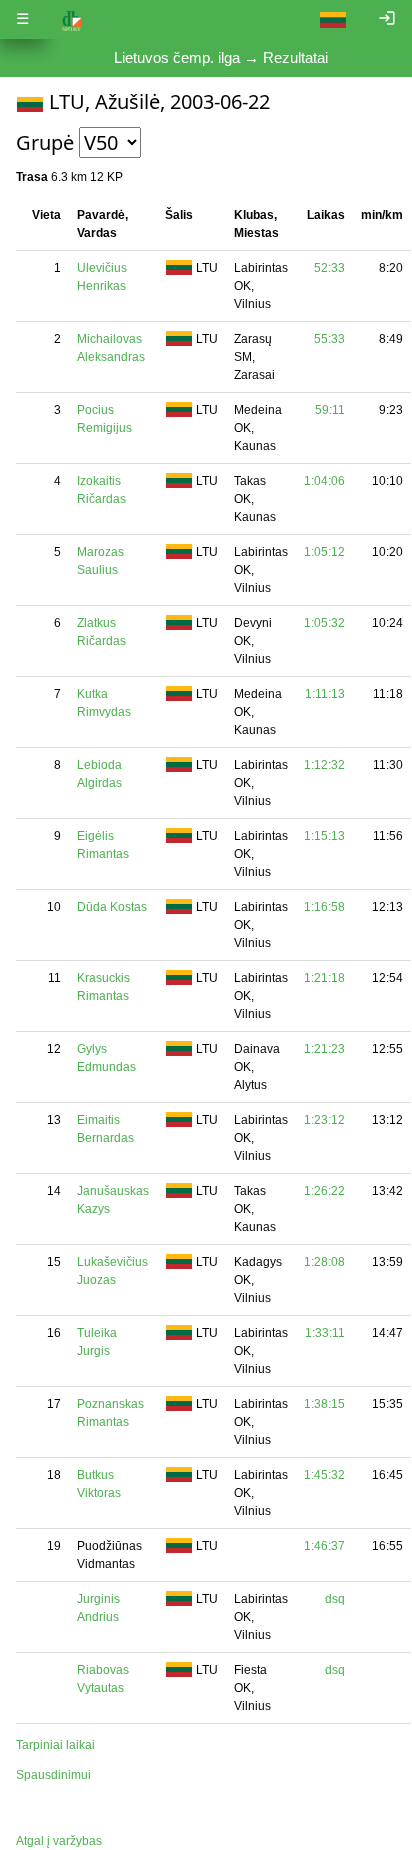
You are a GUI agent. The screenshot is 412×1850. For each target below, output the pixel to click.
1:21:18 (324, 978)
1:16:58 (324, 907)
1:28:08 (324, 1262)
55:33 (329, 339)
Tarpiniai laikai (55, 1745)
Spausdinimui (53, 1775)
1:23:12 (324, 1120)
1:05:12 (324, 552)
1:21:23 (324, 1049)
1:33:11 (325, 1333)
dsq (335, 1599)
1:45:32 (324, 1475)
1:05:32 (324, 623)
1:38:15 (324, 1404)
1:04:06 (324, 481)
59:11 (330, 410)
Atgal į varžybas (59, 1841)
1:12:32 (324, 765)
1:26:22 (324, 1191)
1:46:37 (324, 1546)
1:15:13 (324, 836)
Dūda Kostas (112, 907)
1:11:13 (325, 694)
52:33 (329, 268)
